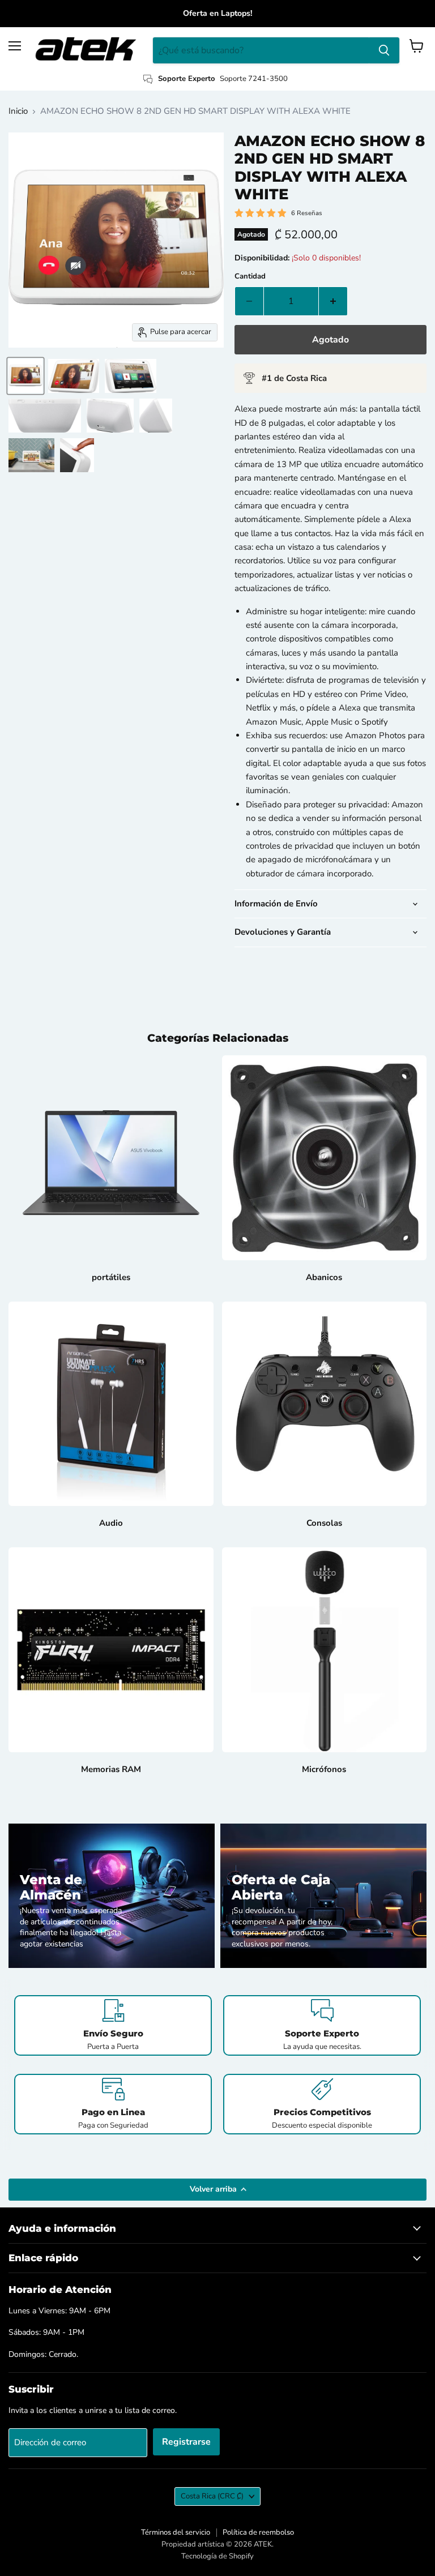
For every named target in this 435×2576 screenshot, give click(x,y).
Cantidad (250, 277)
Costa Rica (212, 2496)
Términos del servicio (176, 2532)
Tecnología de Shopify (217, 2556)
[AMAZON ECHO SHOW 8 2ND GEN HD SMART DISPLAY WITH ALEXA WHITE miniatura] (25, 376)
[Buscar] (384, 50)
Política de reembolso (258, 2532)
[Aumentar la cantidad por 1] (333, 301)
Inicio (18, 111)
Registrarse (186, 2442)
